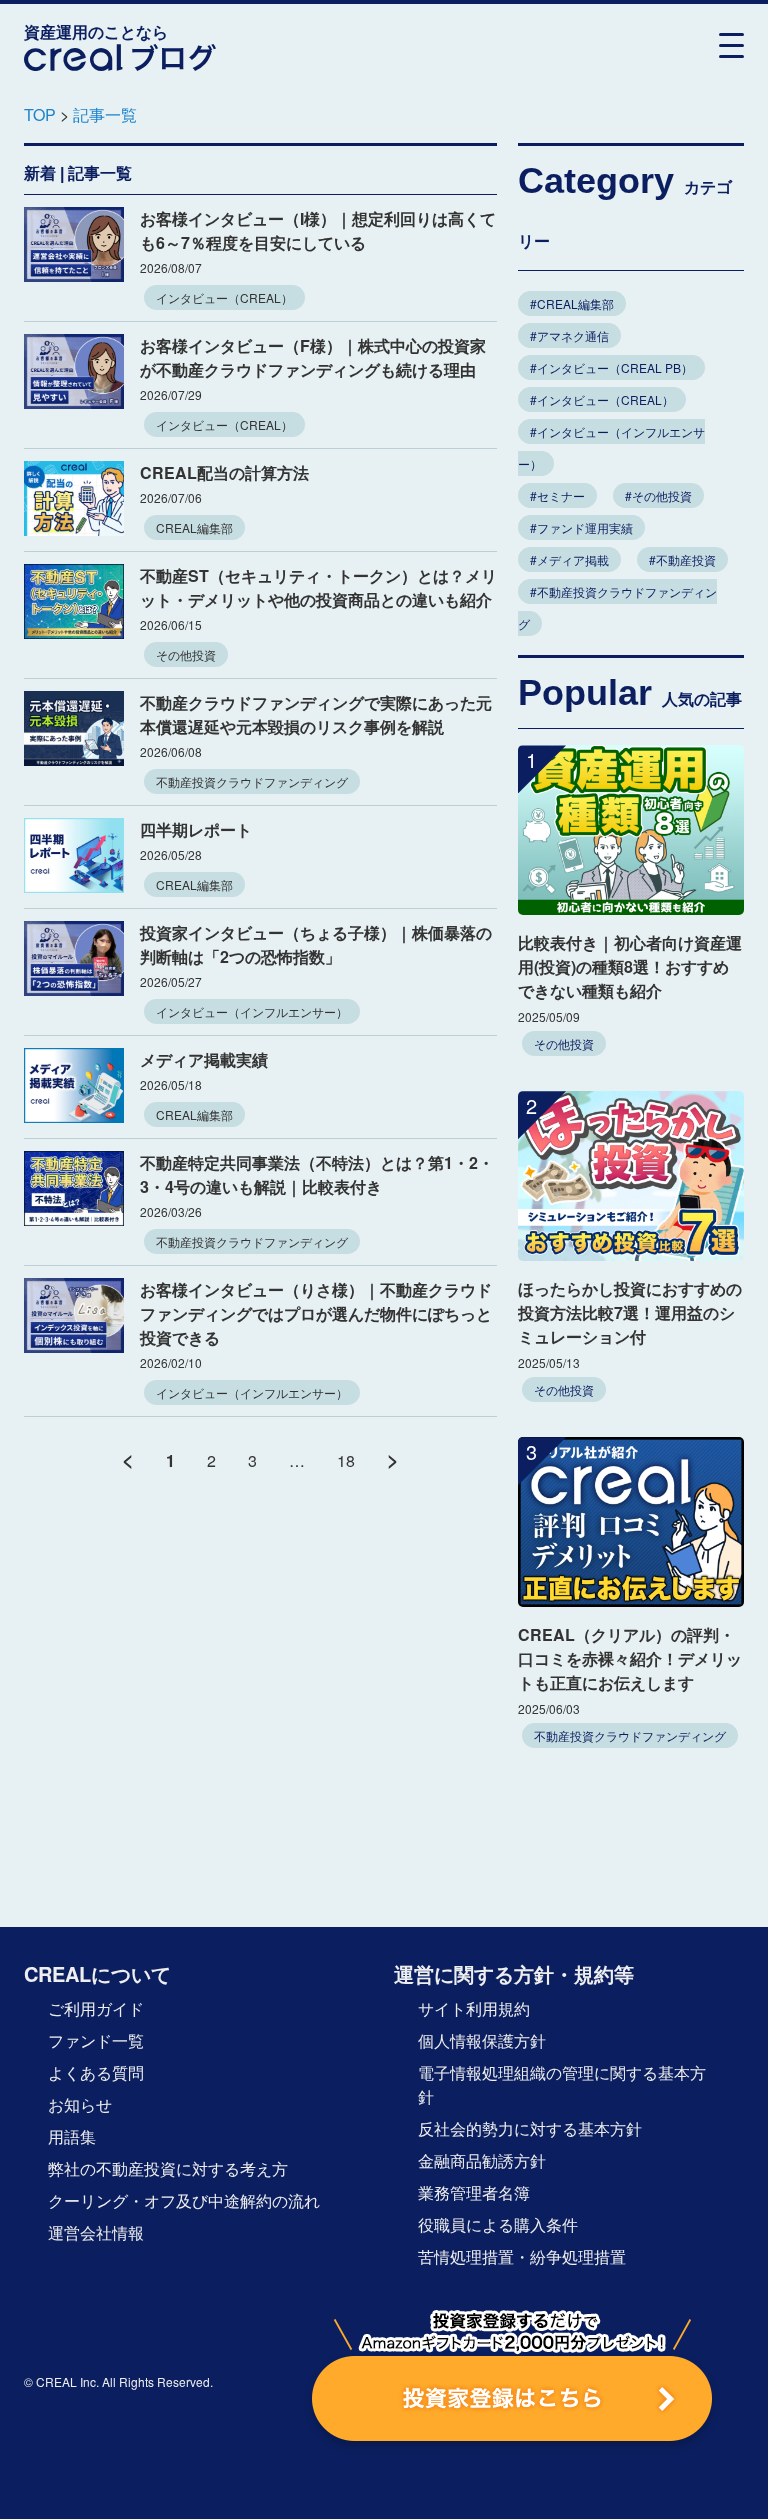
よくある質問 (96, 2072)
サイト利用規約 (474, 2008)
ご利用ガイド (96, 2008)
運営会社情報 (96, 2232)
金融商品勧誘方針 (482, 2160)
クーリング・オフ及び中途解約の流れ (184, 2200)
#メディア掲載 (569, 559)
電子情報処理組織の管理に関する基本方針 (562, 2084)
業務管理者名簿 (474, 2192)
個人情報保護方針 (482, 2040)
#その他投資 (658, 495)
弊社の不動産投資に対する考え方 (168, 2168)
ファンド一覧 (96, 2040)
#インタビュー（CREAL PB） (611, 367)
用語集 (72, 2136)
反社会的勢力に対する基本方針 (530, 2128)
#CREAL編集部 (572, 303)
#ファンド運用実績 (581, 527)
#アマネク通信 (569, 335)
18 (346, 1460)
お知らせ (80, 2104)
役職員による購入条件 (498, 2224)
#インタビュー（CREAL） (602, 399)
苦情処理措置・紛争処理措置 (522, 2256)
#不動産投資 (682, 559)
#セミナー (557, 495)
